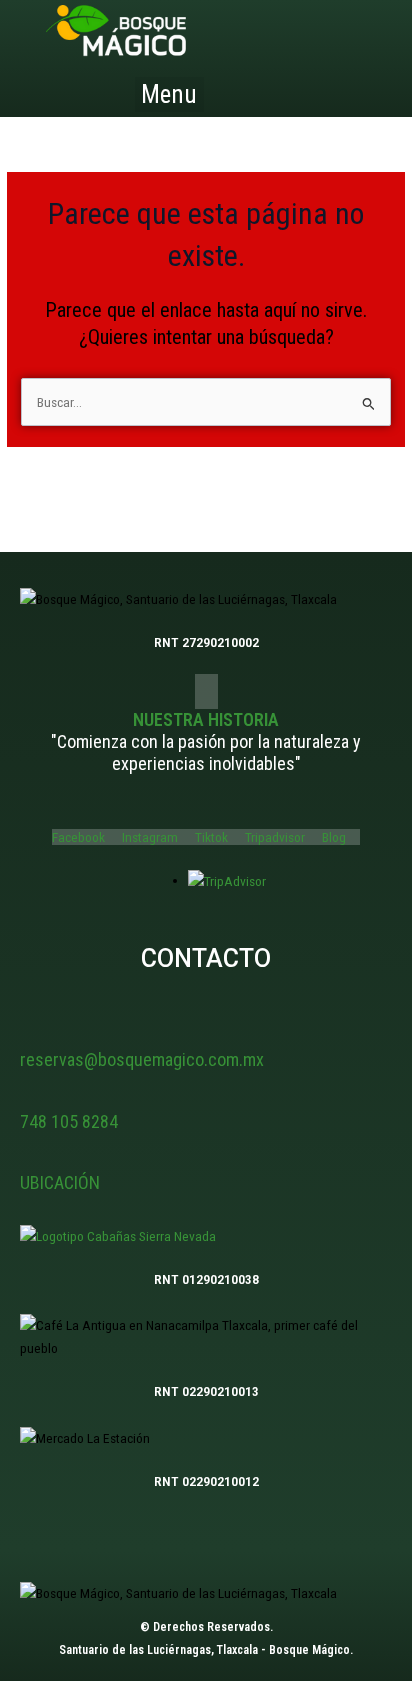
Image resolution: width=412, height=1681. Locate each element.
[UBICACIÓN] (31, 1155)
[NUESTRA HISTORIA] (206, 691)
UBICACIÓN (60, 1182)
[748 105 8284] (31, 1093)
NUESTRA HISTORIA (206, 719)
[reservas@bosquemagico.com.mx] (31, 1032)
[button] (169, 94)
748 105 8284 (69, 1121)
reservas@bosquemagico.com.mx (142, 1059)
